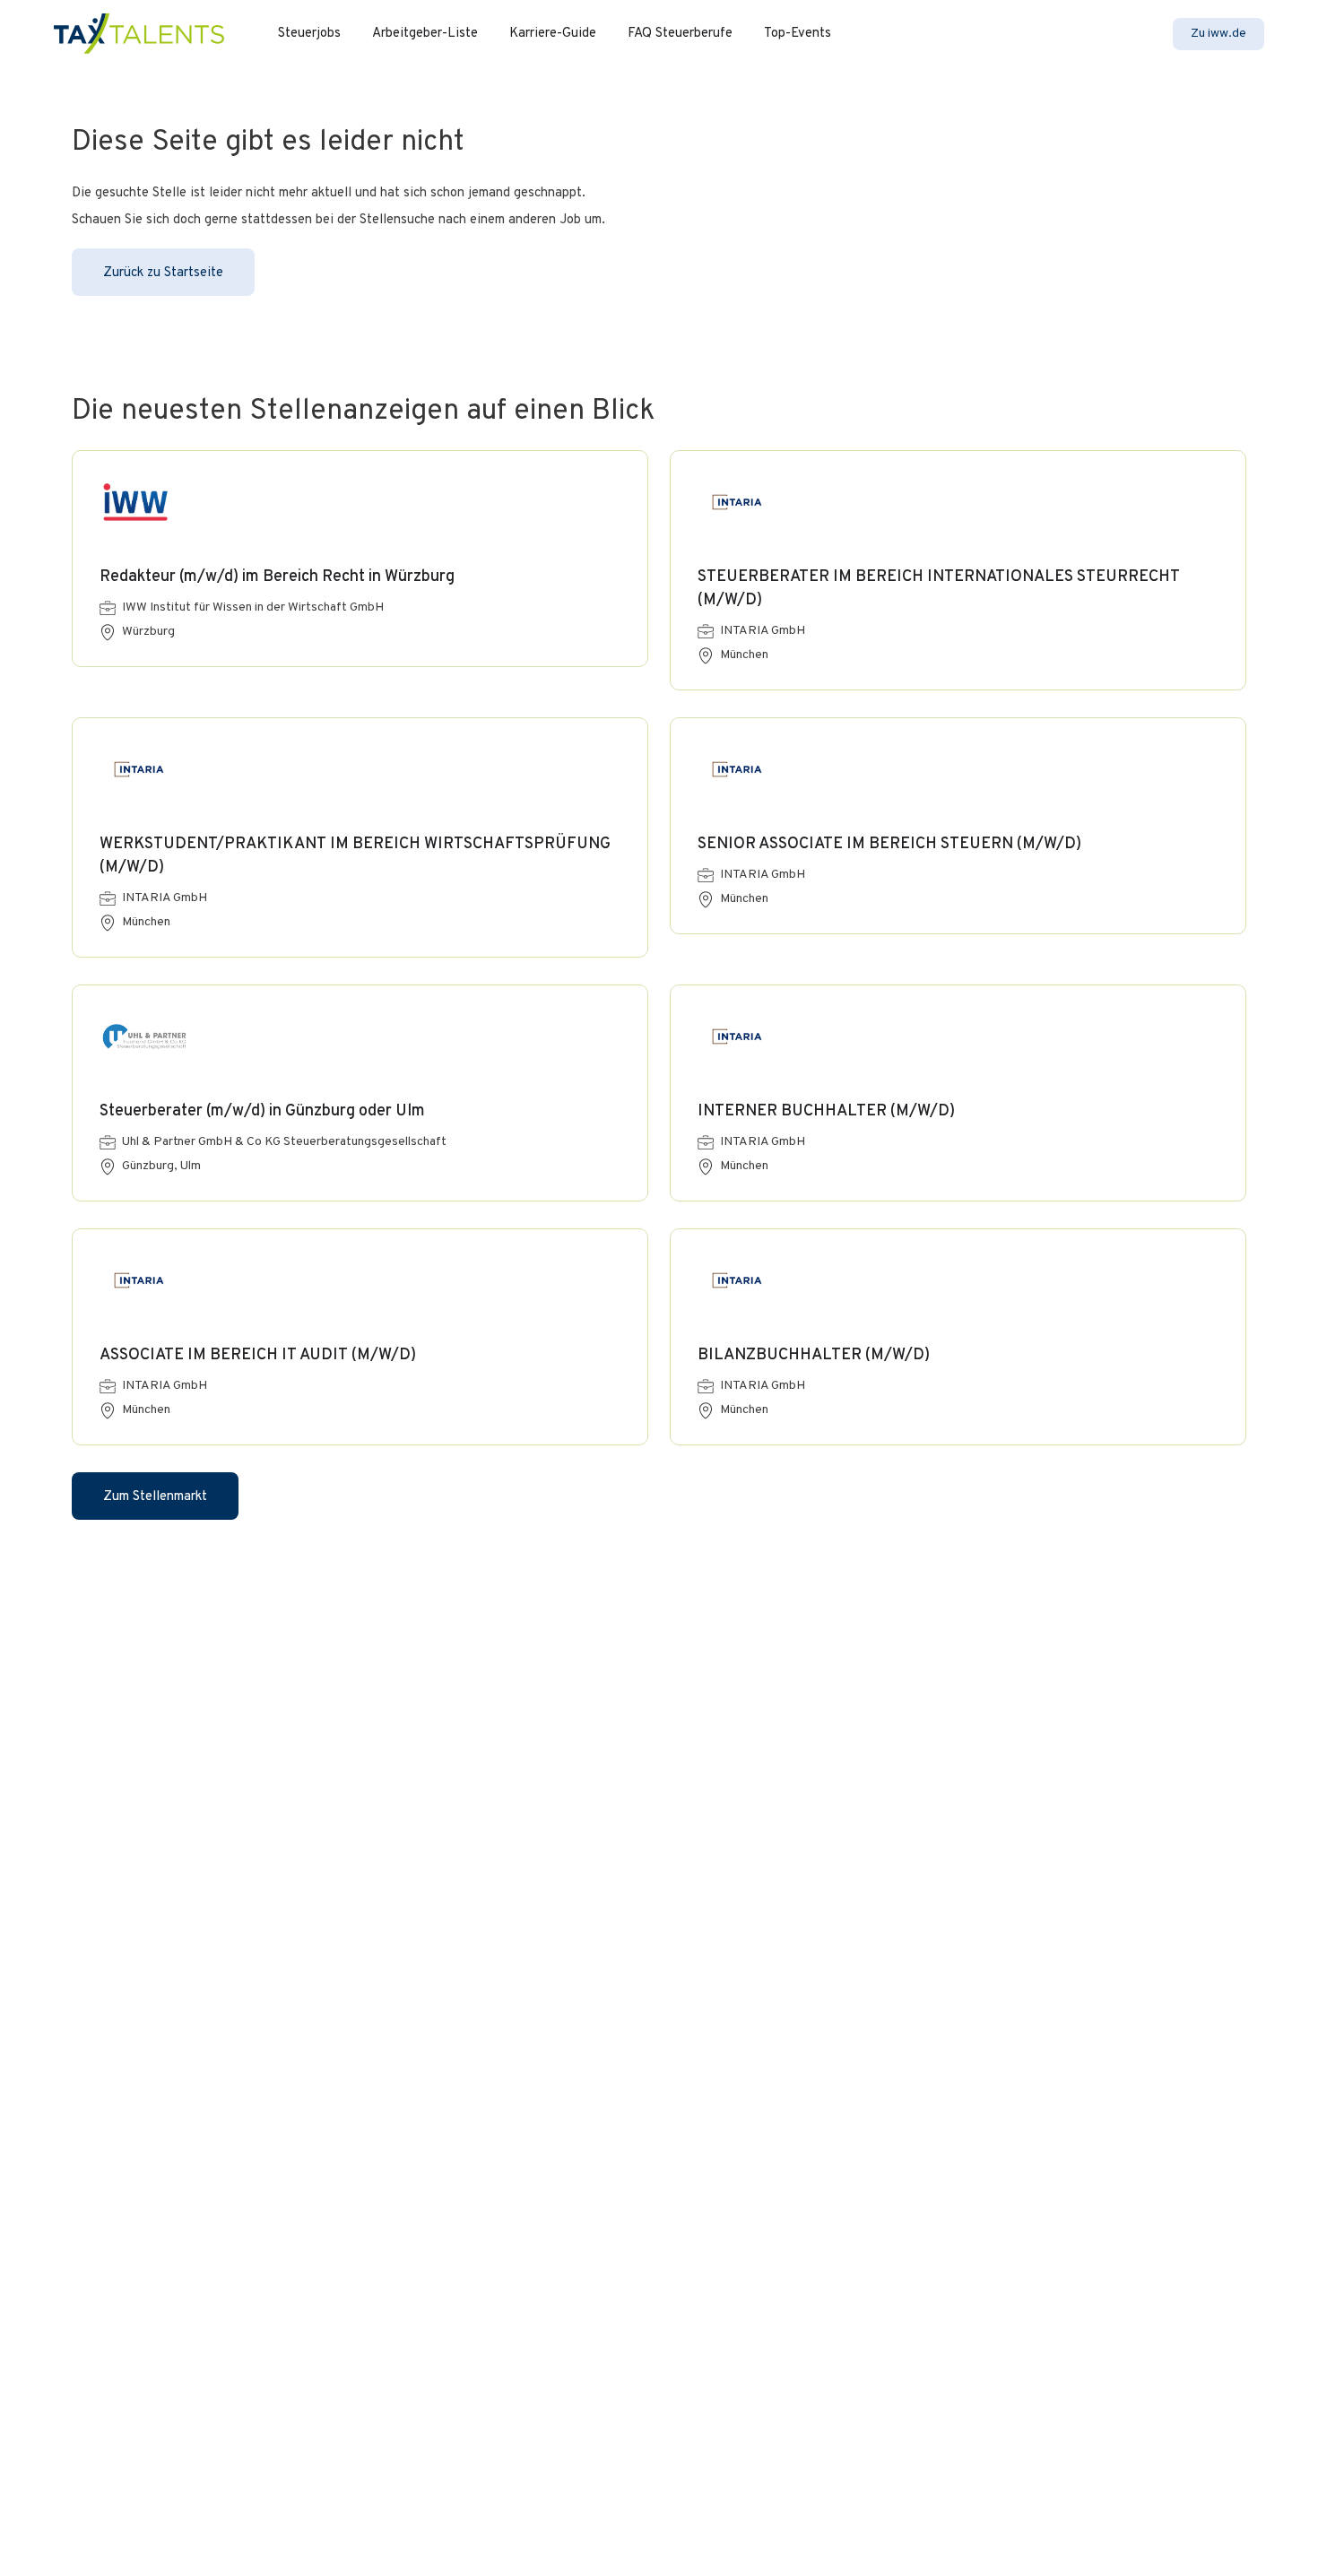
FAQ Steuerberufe (680, 34)
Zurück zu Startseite (163, 273)
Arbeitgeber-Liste (425, 34)
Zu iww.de (1218, 34)
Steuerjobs (309, 34)
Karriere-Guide (553, 34)
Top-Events (798, 34)
